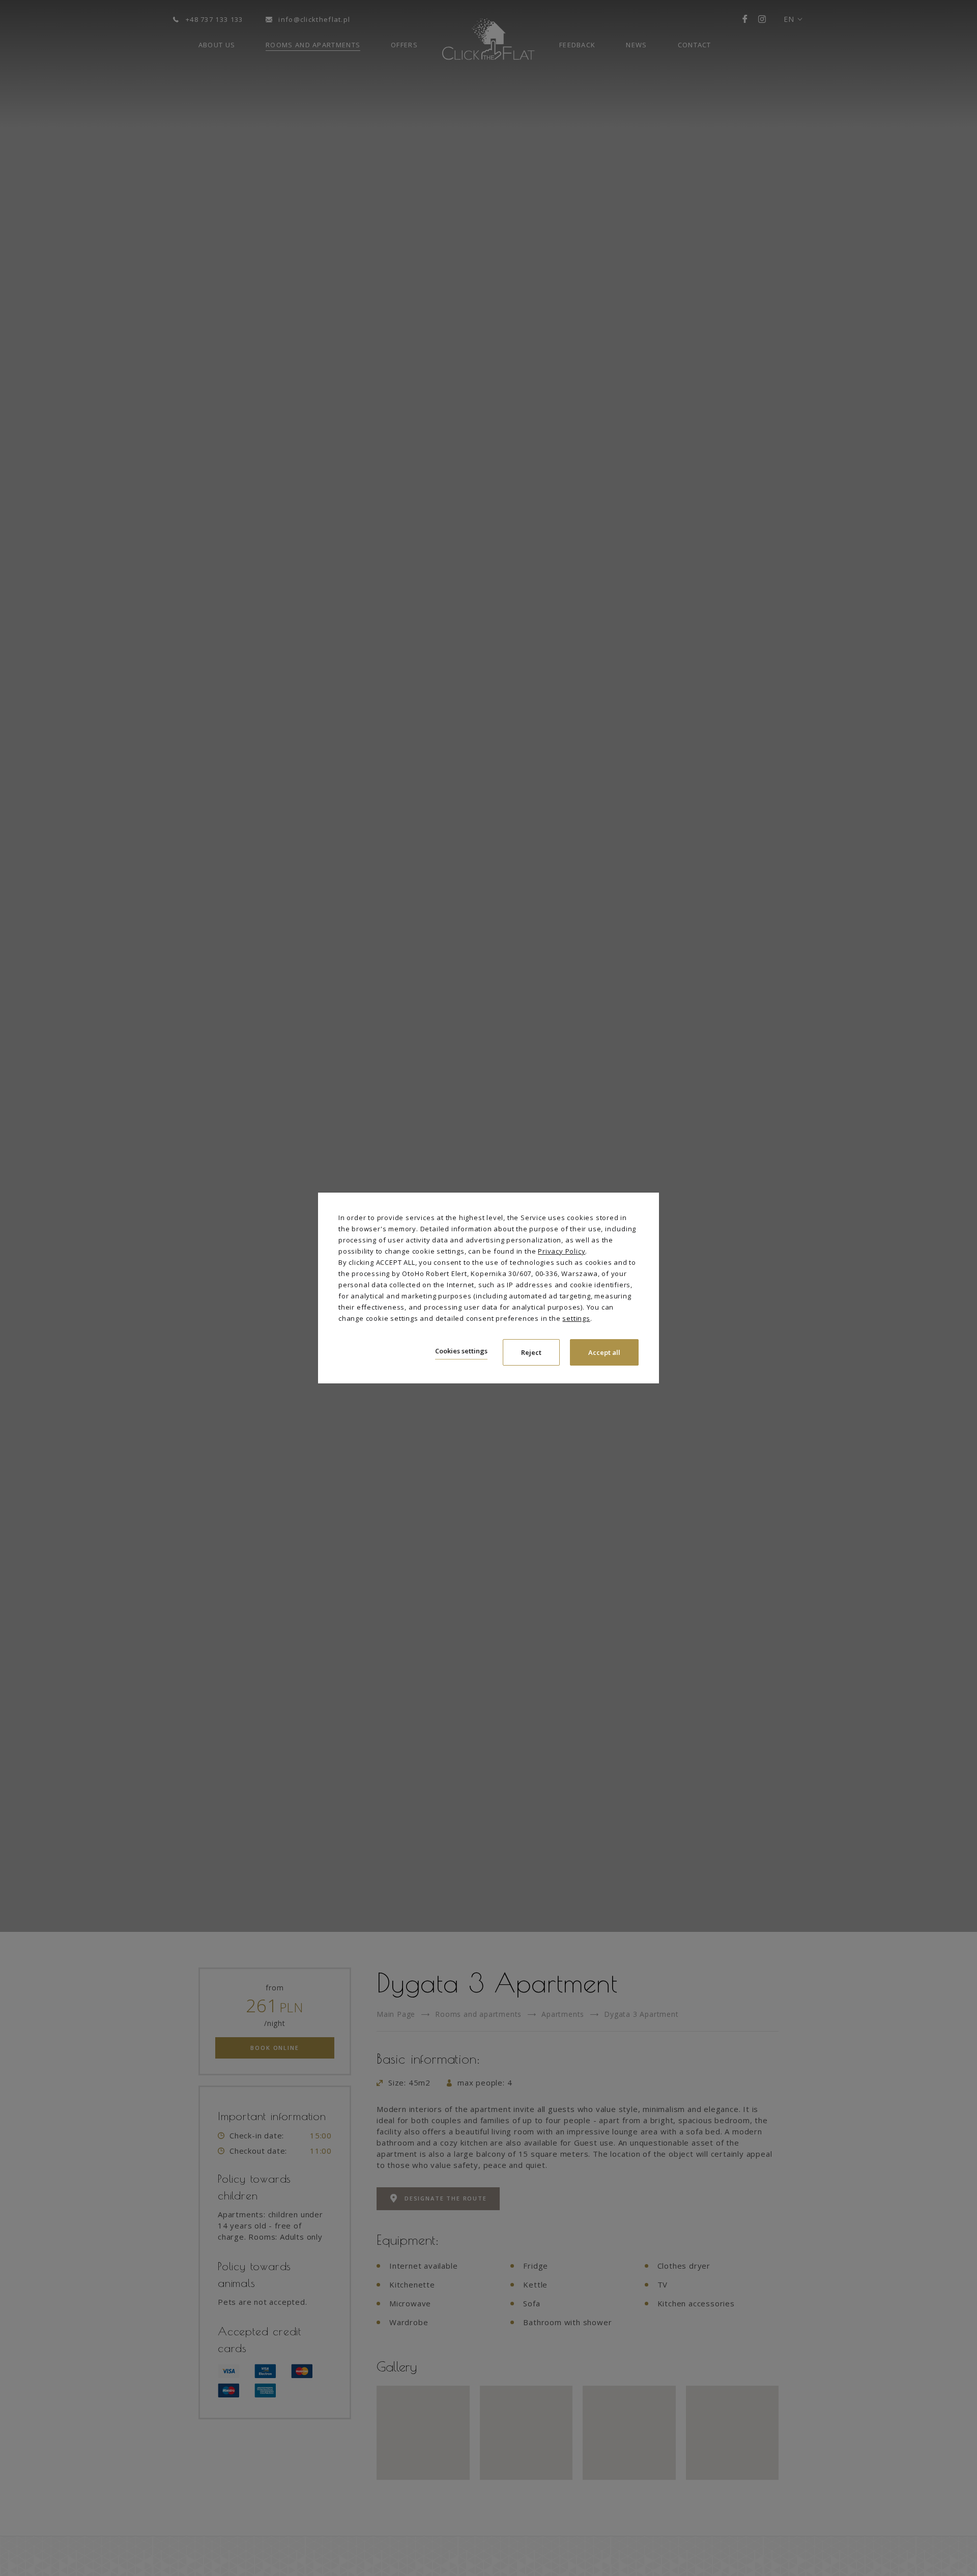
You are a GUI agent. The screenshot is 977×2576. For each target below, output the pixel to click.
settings (576, 1318)
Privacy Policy (562, 1251)
